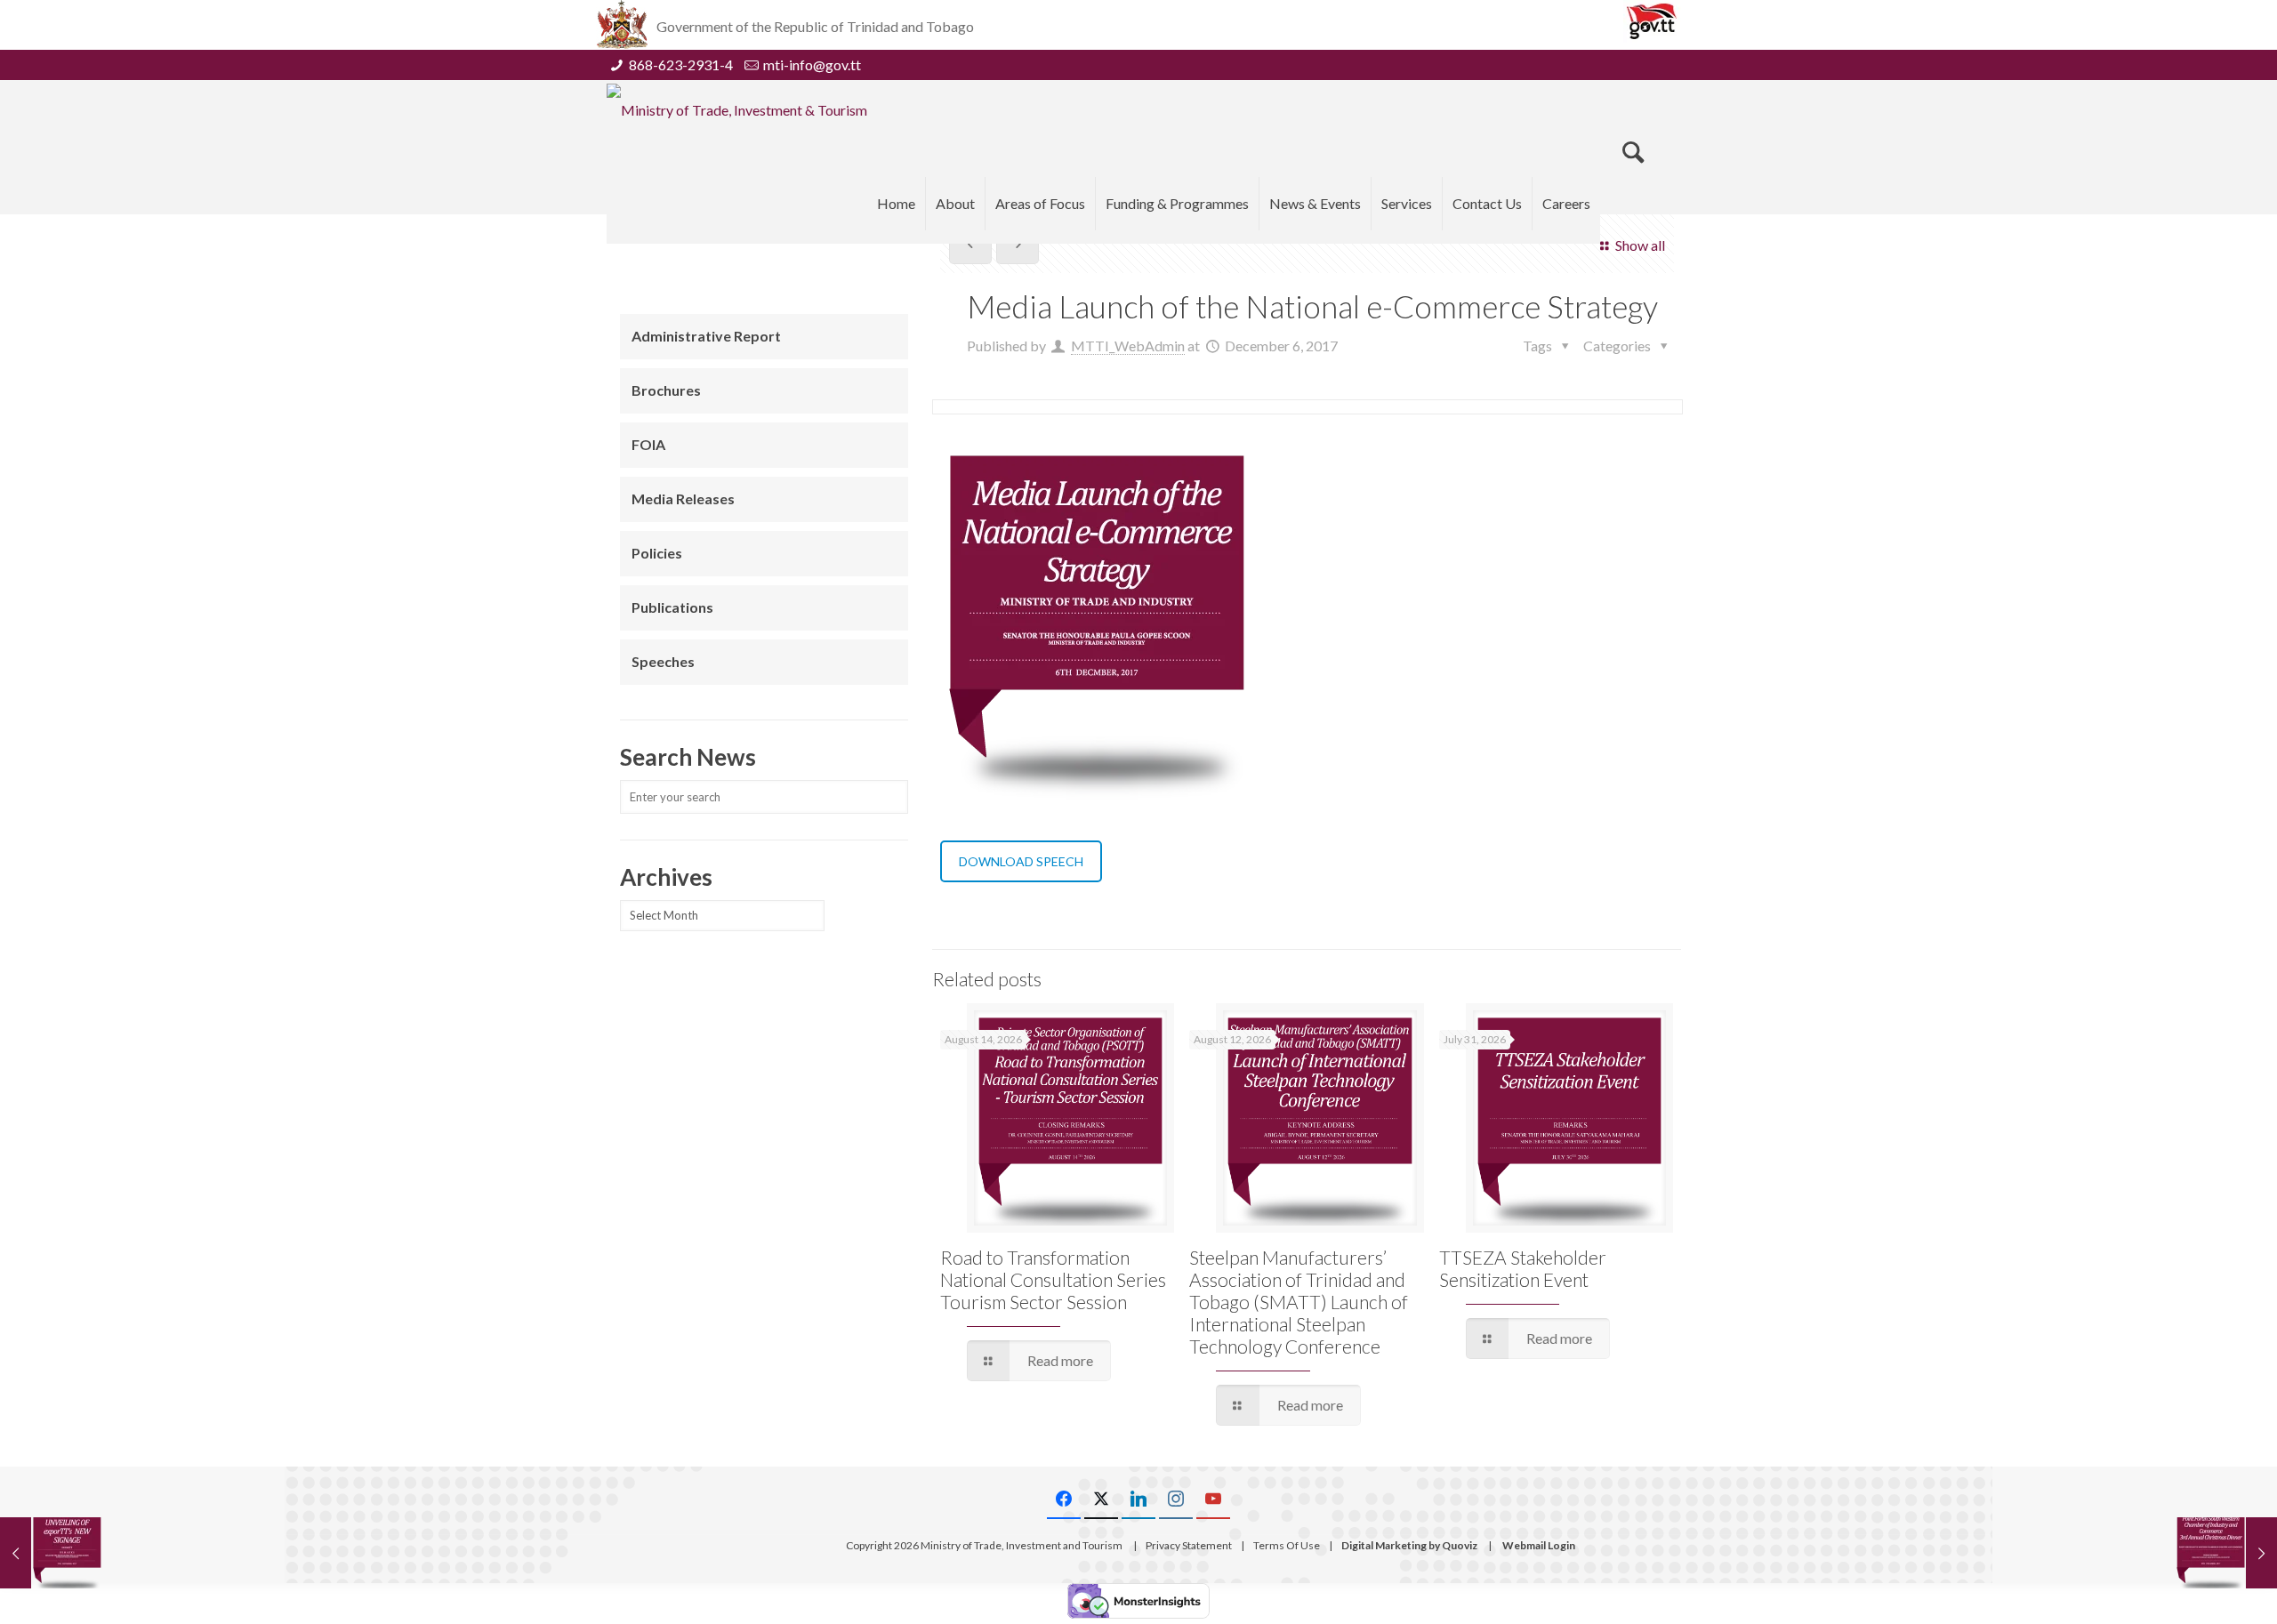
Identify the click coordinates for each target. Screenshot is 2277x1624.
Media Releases (683, 498)
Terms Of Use (1287, 1545)
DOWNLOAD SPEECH (1021, 861)
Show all (1640, 245)
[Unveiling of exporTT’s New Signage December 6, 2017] (51, 1553)
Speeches (663, 661)
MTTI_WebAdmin (1128, 346)
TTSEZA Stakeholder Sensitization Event (1523, 1268)
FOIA (648, 444)
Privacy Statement (1189, 1545)
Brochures (666, 390)
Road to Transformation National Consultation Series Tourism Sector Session (1053, 1279)
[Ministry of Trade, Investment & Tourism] (737, 109)
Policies (657, 553)
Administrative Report (706, 336)
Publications (672, 607)
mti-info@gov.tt (812, 64)
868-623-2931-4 (681, 64)
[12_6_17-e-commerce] (1096, 625)
